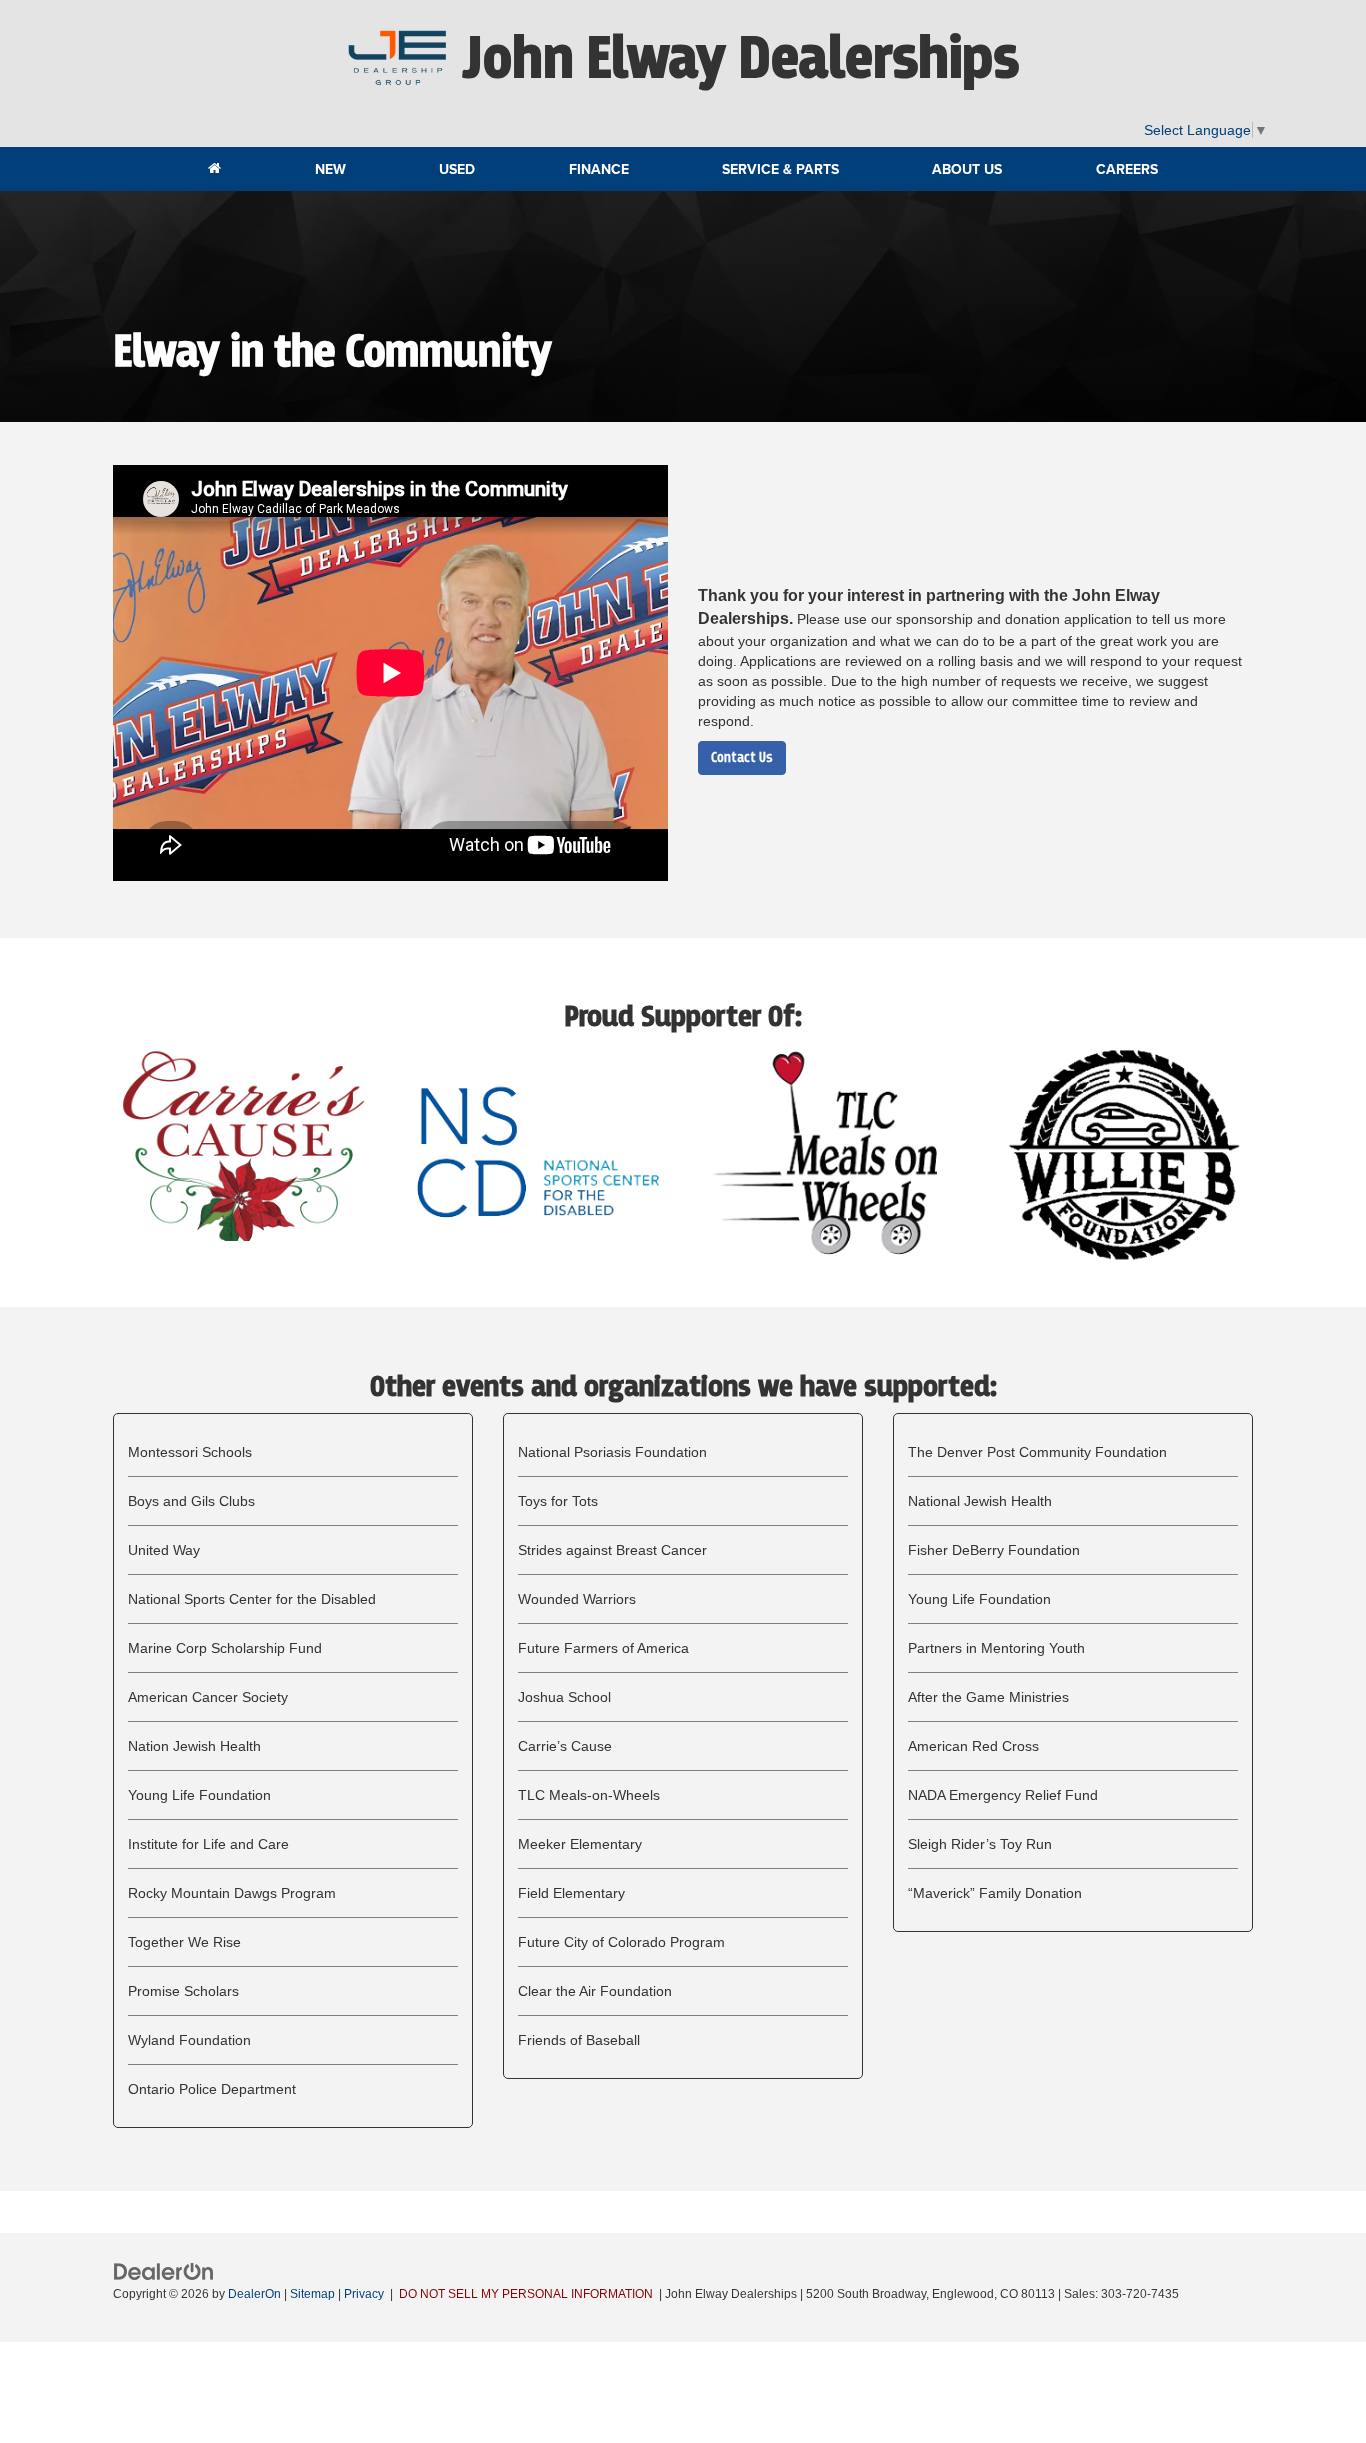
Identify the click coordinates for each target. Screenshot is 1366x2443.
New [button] (330, 169)
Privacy (364, 2294)
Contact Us (742, 757)
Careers (1127, 169)
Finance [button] (599, 169)
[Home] (214, 169)
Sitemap (312, 2294)
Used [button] (457, 169)
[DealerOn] (164, 2271)
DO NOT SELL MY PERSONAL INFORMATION (526, 2294)
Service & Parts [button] (780, 169)
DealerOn (254, 2294)
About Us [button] (967, 169)
